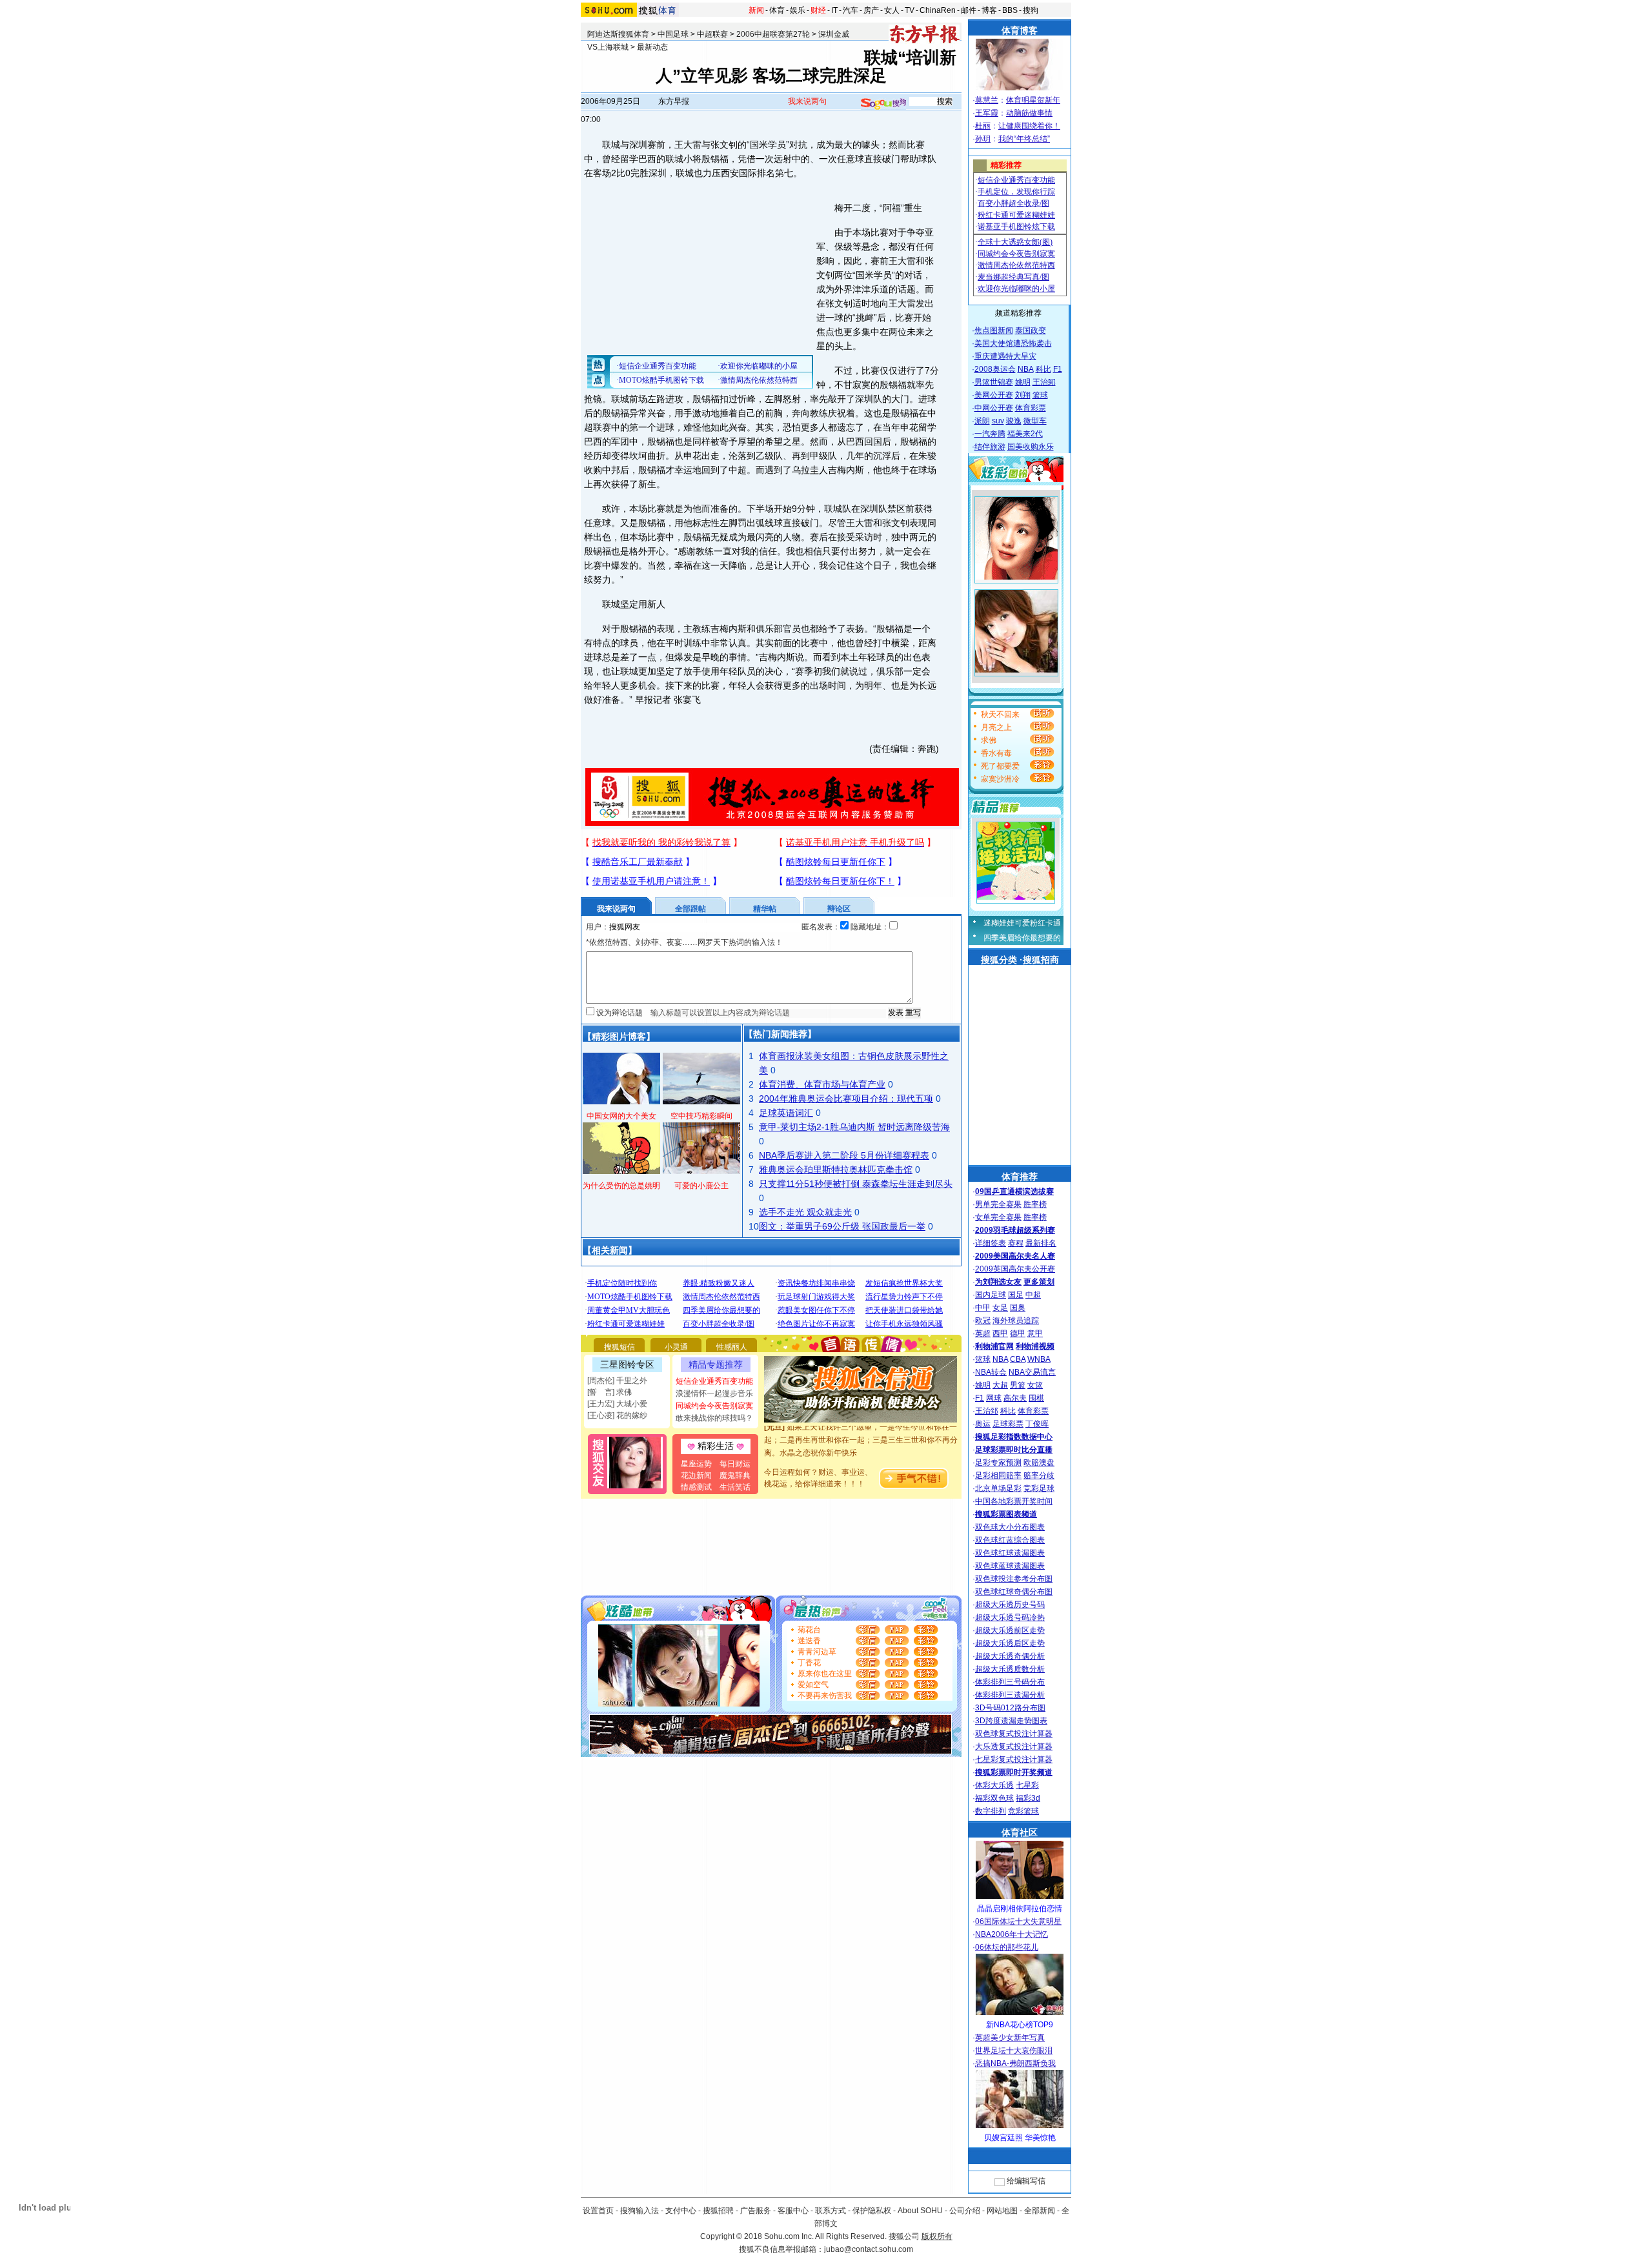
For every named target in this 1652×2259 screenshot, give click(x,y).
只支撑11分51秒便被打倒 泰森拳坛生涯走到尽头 (856, 1184)
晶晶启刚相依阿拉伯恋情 (1020, 1909)
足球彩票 (1008, 1424)
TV (910, 10)
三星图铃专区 (627, 1364)
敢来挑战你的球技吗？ (714, 1418)
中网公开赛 (994, 408)
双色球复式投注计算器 (1014, 1734)
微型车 (1035, 421)
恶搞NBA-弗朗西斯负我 (1015, 2063)
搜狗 (1031, 10)
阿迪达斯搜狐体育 (618, 34)
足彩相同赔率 (998, 1475)
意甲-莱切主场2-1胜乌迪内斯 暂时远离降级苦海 (854, 1127)
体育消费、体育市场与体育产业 (822, 1084)
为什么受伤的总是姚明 (621, 1186)
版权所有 (937, 2236)
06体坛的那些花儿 (1007, 1947)
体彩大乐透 (994, 1785)
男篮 (1018, 1385)
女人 (892, 10)
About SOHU (920, 2211)
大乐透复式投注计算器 (1014, 1747)
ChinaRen (938, 10)
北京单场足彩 (998, 1488)
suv (998, 421)
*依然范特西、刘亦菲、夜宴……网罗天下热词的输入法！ (684, 942)
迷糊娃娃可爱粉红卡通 (1022, 923)
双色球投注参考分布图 (1014, 1579)
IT (834, 10)
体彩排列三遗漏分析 (1010, 1695)
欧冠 (983, 1321)
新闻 (756, 10)
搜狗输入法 (640, 2211)
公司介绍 (965, 2211)
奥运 (983, 1424)
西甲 (1000, 1333)
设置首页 (598, 2211)
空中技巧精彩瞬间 (701, 1116)
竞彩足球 (1039, 1488)
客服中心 (793, 2211)
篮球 (1040, 395)
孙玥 (983, 139)
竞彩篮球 (1023, 1811)
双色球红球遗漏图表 (1010, 1553)
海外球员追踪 (1016, 1321)
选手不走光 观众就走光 (805, 1212)
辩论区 (839, 909)
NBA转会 (991, 1372)
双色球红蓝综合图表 (1010, 1540)
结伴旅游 (990, 447)
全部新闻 (1040, 2211)
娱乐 (798, 10)
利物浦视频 (1035, 1346)
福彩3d (1028, 1798)
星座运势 (696, 1464)
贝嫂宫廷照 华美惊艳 (1020, 2138)
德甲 (1018, 1333)
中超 (1033, 1295)
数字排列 (991, 1811)
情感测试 (696, 1487)
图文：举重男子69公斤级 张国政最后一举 (842, 1226)
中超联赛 (712, 34)
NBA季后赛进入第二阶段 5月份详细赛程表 (844, 1155)
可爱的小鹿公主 (701, 1186)
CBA (1018, 1359)
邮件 (969, 10)
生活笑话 (735, 1487)
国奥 (1018, 1308)
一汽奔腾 (990, 434)
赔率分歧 (1039, 1475)
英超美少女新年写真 (1010, 2038)
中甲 (983, 1308)
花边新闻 (696, 1475)
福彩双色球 (994, 1798)
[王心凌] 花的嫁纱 (617, 1415)
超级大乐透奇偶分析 (1010, 1656)
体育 (777, 10)
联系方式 (831, 2211)
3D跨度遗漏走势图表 (1011, 1721)
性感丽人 (732, 1347)
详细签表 (991, 1243)
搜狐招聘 (718, 2211)
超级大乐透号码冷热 (1010, 1617)
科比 (1043, 369)
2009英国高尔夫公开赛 (1015, 1269)
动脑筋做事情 (1029, 113)
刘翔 (1023, 395)
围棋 (1036, 1398)
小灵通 (676, 1347)
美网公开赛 (994, 395)
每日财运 (735, 1464)
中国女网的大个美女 (621, 1116)
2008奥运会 (995, 369)
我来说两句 (807, 101)
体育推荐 (1020, 1177)
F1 (1058, 369)
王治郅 (1044, 382)
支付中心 (681, 2211)
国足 (1016, 1295)
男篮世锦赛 (994, 382)
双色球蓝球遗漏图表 (1010, 1566)
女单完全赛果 (998, 1217)
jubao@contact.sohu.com (869, 2249)
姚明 (1023, 382)
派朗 (982, 421)
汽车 (851, 10)
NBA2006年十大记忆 (1012, 1934)
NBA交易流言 (1032, 1372)
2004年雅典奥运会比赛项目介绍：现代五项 (846, 1099)
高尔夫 (1015, 1398)
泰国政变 (1031, 330)
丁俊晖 (1037, 1424)
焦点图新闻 (994, 330)
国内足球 (991, 1295)
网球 (994, 1398)
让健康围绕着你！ (1029, 126)
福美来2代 (1025, 434)
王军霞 (987, 113)
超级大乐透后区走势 (1010, 1643)
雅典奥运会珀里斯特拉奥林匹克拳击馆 (836, 1170)
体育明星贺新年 (1033, 100)
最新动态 (652, 47)
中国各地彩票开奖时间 (1014, 1501)
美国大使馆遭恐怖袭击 (1013, 343)
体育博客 (1020, 30)
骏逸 (1014, 421)
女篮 (1035, 1385)
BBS (1010, 10)
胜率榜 (1035, 1204)
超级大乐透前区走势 (1010, 1630)
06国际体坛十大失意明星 (1018, 1921)
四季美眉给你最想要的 (1022, 938)
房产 (871, 10)
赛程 (1016, 1243)
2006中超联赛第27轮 (773, 34)
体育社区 (1020, 1832)
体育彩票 (1031, 408)
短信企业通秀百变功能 (714, 1381)
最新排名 (1041, 1243)
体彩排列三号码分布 (1010, 1682)
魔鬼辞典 (735, 1475)
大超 (1000, 1385)
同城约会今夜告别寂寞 (714, 1406)
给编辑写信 (1026, 2181)
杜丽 (983, 126)
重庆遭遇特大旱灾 (1005, 356)
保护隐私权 (872, 2211)
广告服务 (756, 2211)
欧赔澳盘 (1039, 1463)
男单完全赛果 (998, 1204)
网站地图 (1002, 2211)
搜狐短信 (619, 1347)
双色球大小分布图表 (1010, 1527)
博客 (989, 10)
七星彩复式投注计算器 (1014, 1759)
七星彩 (1027, 1785)
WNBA (1039, 1359)
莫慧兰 (987, 100)
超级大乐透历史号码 (1010, 1605)
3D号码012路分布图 (1010, 1708)
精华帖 (765, 909)
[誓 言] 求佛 (609, 1392)
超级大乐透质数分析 (1010, 1669)
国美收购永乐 (1031, 447)
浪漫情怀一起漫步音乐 (714, 1393)
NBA (1026, 369)
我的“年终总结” (1024, 139)
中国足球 (673, 34)
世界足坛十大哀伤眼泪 (1014, 2051)
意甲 (1035, 1333)
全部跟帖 (690, 909)
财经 (818, 10)
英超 (983, 1333)
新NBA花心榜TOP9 (1020, 2025)
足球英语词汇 (786, 1113)
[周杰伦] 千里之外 (617, 1381)
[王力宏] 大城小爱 (617, 1404)
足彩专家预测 (998, 1463)
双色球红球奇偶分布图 (1014, 1592)
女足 (1000, 1308)
